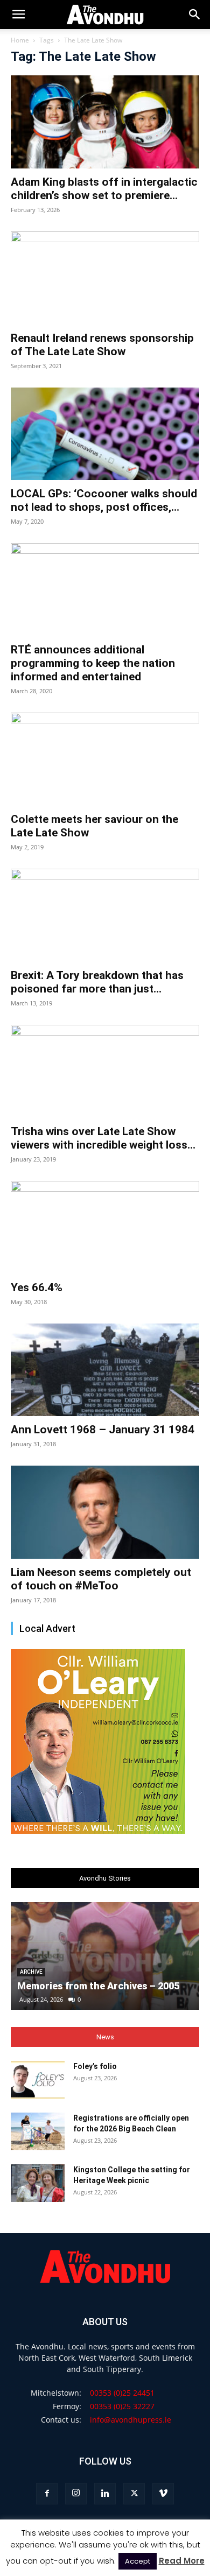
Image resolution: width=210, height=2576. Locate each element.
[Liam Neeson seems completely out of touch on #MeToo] (105, 1512)
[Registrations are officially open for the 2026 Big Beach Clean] (38, 2131)
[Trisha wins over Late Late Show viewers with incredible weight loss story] (105, 1071)
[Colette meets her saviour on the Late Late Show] (105, 759)
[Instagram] (76, 2494)
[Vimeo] (163, 2494)
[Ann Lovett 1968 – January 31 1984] (105, 1370)
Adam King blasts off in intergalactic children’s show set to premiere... (104, 189)
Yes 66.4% (37, 1287)
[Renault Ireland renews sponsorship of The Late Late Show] (105, 278)
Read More (182, 2561)
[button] (195, 15)
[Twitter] (134, 2494)
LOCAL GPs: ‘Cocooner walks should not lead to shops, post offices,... (104, 500)
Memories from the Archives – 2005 (98, 1986)
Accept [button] (138, 2561)
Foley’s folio (95, 2066)
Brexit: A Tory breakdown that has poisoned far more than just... (97, 982)
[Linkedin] (105, 2494)
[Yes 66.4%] (105, 1227)
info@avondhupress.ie (131, 2420)
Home (20, 40)
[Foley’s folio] (38, 2080)
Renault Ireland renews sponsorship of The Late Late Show (102, 345)
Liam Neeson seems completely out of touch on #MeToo (101, 1579)
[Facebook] (47, 2494)
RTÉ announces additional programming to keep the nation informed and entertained (93, 663)
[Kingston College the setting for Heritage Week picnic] (38, 2183)
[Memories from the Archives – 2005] (105, 1956)
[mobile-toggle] (18, 15)
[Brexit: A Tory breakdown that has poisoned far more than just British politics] (105, 915)
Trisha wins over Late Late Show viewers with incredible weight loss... (103, 1138)
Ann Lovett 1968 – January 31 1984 (103, 1430)
